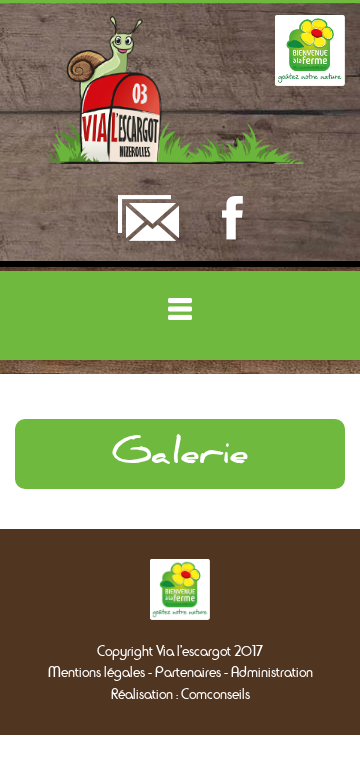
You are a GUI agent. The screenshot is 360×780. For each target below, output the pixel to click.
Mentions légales (96, 672)
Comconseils (215, 694)
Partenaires (188, 672)
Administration (272, 672)
